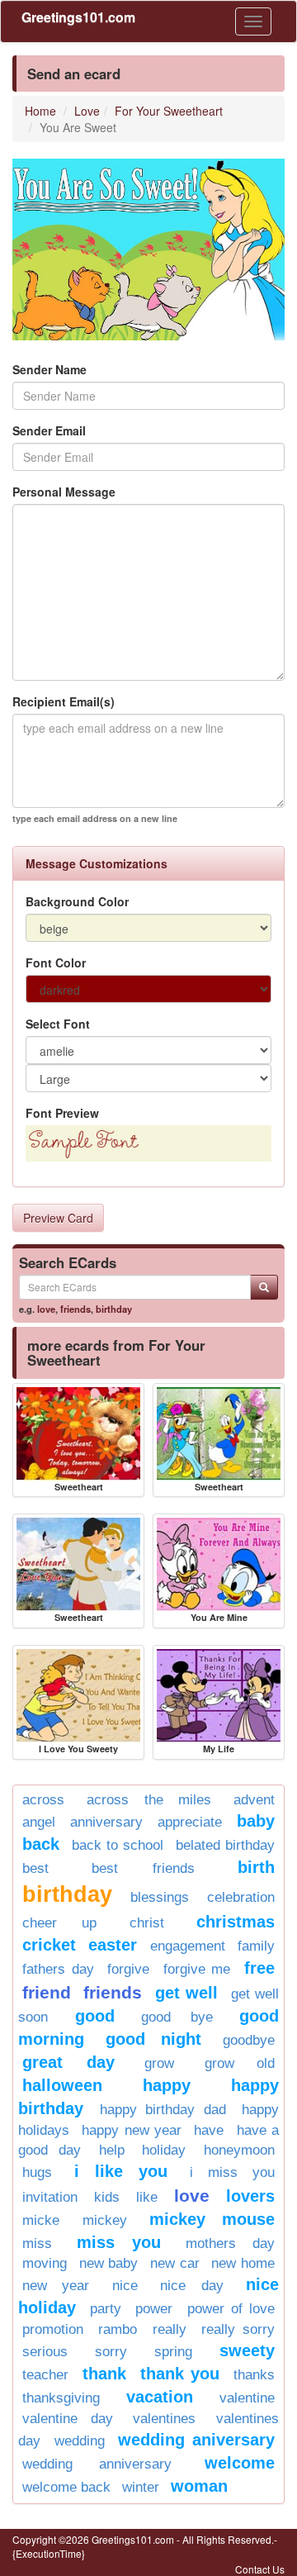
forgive (128, 1969)
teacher (45, 2375)
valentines (164, 2419)
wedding (80, 2441)
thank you (180, 2374)
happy (167, 2085)
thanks (254, 2375)
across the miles (149, 1800)
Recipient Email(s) (64, 701)
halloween (62, 2085)
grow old (240, 2063)
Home (40, 111)
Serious (45, 2352)
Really (170, 2329)
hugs (37, 2172)
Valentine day (68, 2419)
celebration (241, 1897)
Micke (41, 2220)
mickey (105, 2220)
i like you (121, 2171)
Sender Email (49, 430)
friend (47, 1992)
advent (254, 1800)
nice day (191, 2286)
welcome (240, 2463)
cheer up (59, 1923)
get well (186, 1993)
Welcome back (66, 2487)
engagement (188, 1946)
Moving (45, 2263)
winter (141, 2487)
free (259, 1968)
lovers (250, 2196)
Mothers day (231, 2243)
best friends (144, 1868)
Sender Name (49, 369)
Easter (113, 1945)
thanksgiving (61, 2398)
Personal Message (64, 492)
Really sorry (238, 2329)
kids (107, 2197)
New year (56, 2286)
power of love (231, 2309)
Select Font (58, 1024)
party (106, 2309)
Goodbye (249, 2040)
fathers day (58, 1969)
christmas (236, 1922)
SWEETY (247, 2350)
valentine (247, 2398)
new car (175, 2263)
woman (199, 2486)
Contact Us (260, 2569)
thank (104, 2374)
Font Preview (62, 1113)
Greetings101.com (78, 17)
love (46, 1309)
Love (87, 111)
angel (39, 1822)
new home (243, 2263)
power (154, 2309)
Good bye (177, 2017)
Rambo (118, 2329)
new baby (109, 2263)
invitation (50, 2197)
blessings (160, 1897)
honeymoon (239, 2150)
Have (209, 2130)
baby (256, 1821)
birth (256, 1867)
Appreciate (190, 1822)
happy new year (132, 2130)
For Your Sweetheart (169, 111)
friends (75, 1309)
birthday (114, 1309)
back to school (118, 1845)
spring (173, 2352)
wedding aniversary (196, 2440)
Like (147, 2197)
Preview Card (58, 1218)
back (41, 1844)
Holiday (164, 2150)
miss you (119, 2242)
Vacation (160, 2397)
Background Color (77, 901)
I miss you (232, 2172)
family (256, 1946)
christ (147, 1923)
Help (112, 2150)
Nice (125, 2286)
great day (68, 2062)
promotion (53, 2329)
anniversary (106, 1822)
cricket (49, 1945)
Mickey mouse (212, 2219)
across (43, 1800)
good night (153, 2039)
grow (159, 2063)
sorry (111, 2352)
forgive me (197, 1969)
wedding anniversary (97, 2464)
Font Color (56, 962)
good (95, 2016)
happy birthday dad (163, 2110)
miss (37, 2243)
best (35, 1868)
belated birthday (225, 1845)
